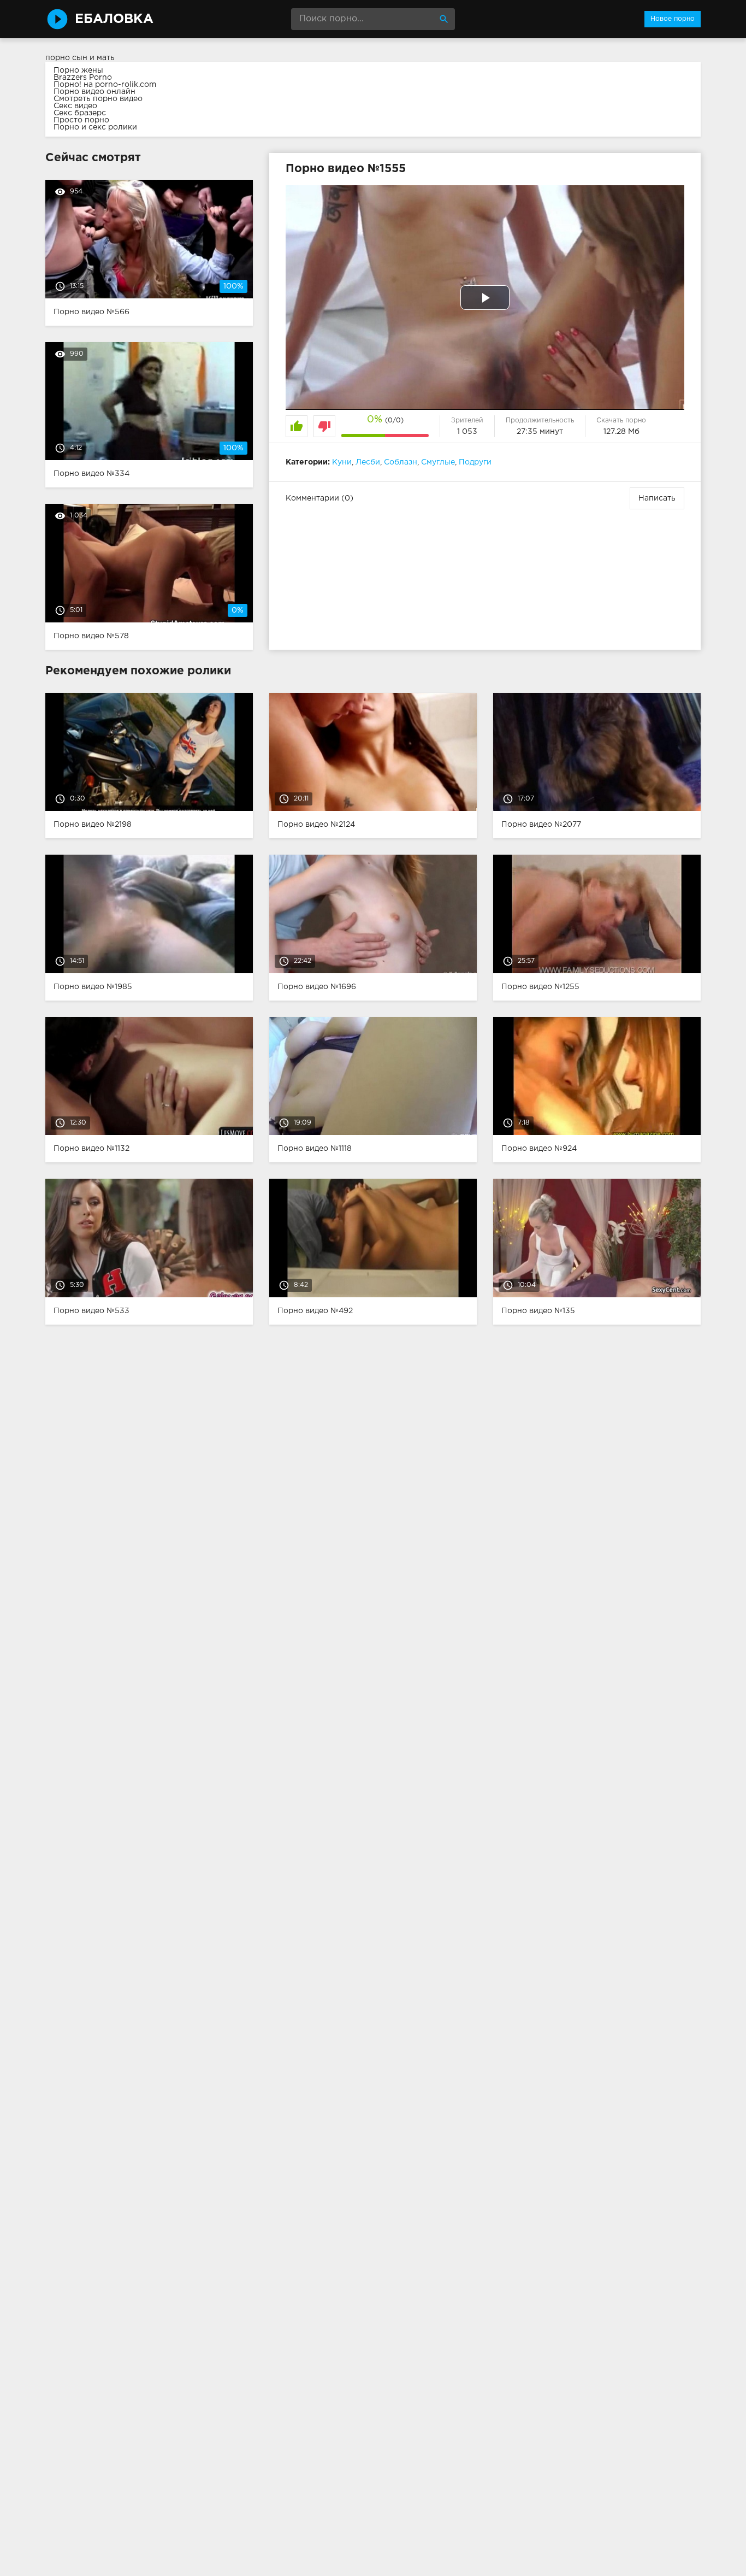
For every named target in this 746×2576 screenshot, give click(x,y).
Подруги (475, 462)
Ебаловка (114, 19)
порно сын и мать (80, 58)
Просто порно (81, 120)
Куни (342, 462)
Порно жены (78, 70)
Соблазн (401, 462)
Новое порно (673, 19)
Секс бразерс (80, 113)
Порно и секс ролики (95, 127)
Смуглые (438, 462)
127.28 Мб (621, 432)
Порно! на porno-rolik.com (105, 85)
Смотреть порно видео (98, 99)
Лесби (368, 462)
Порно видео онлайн (94, 92)
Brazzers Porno (83, 78)
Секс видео (75, 106)
